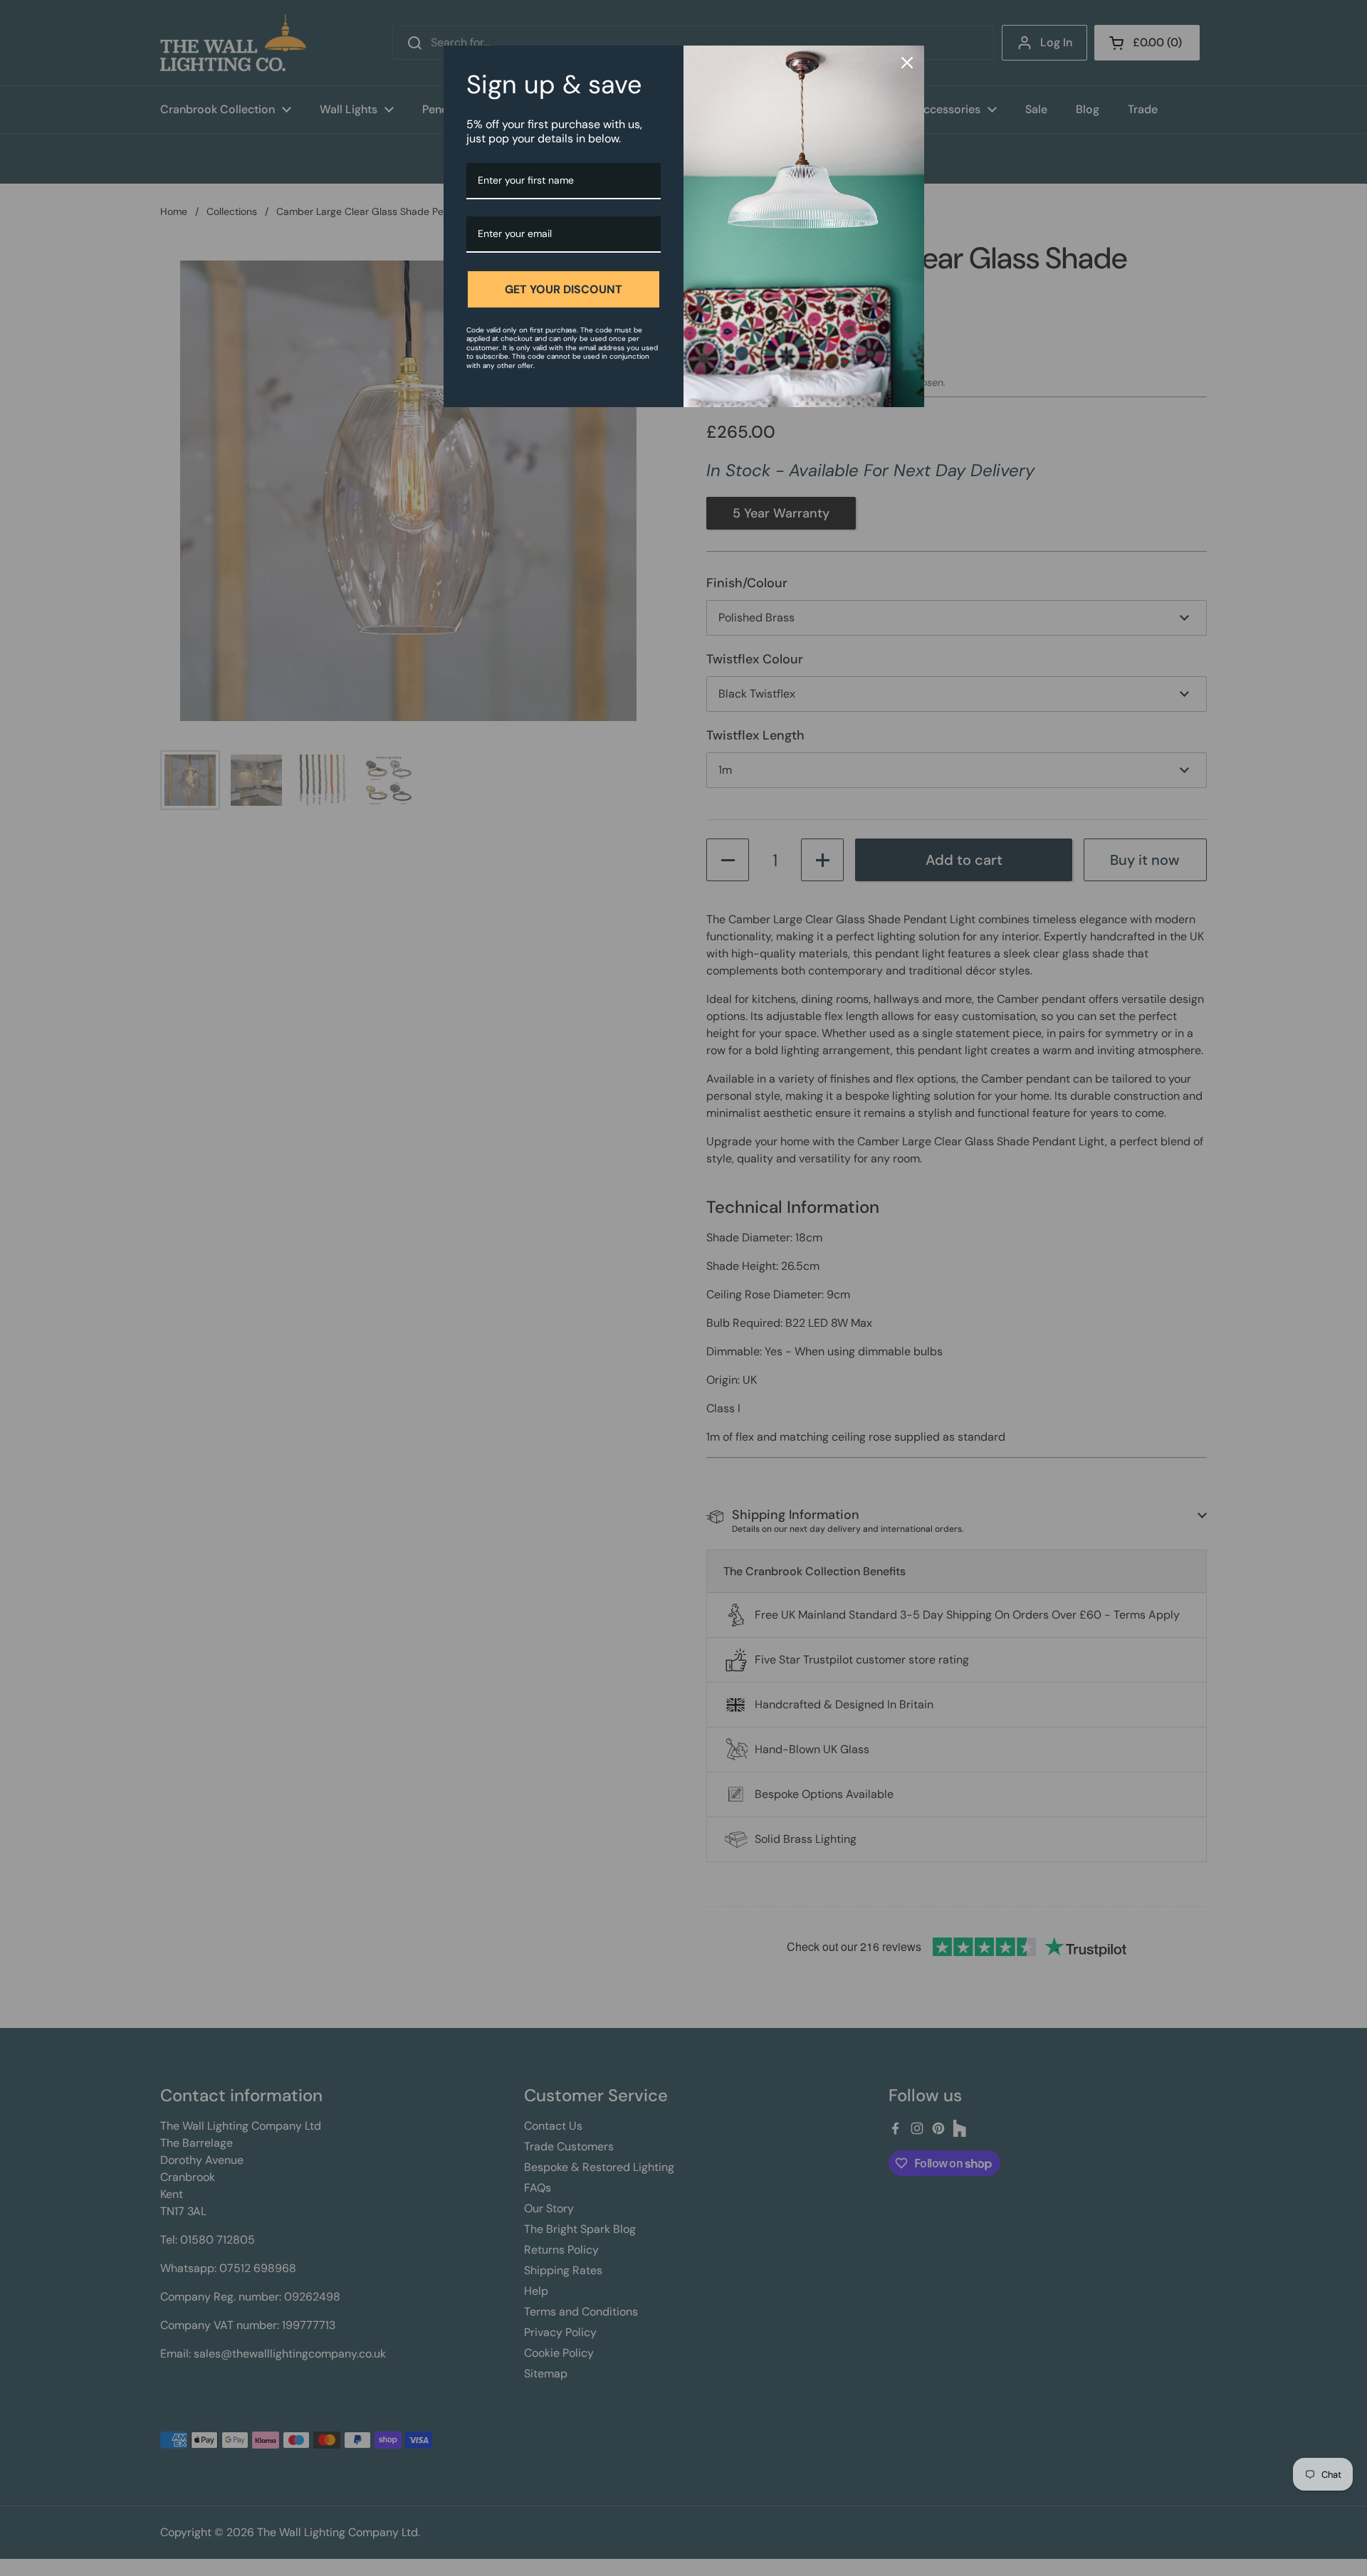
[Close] (907, 63)
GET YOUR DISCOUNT (564, 289)
